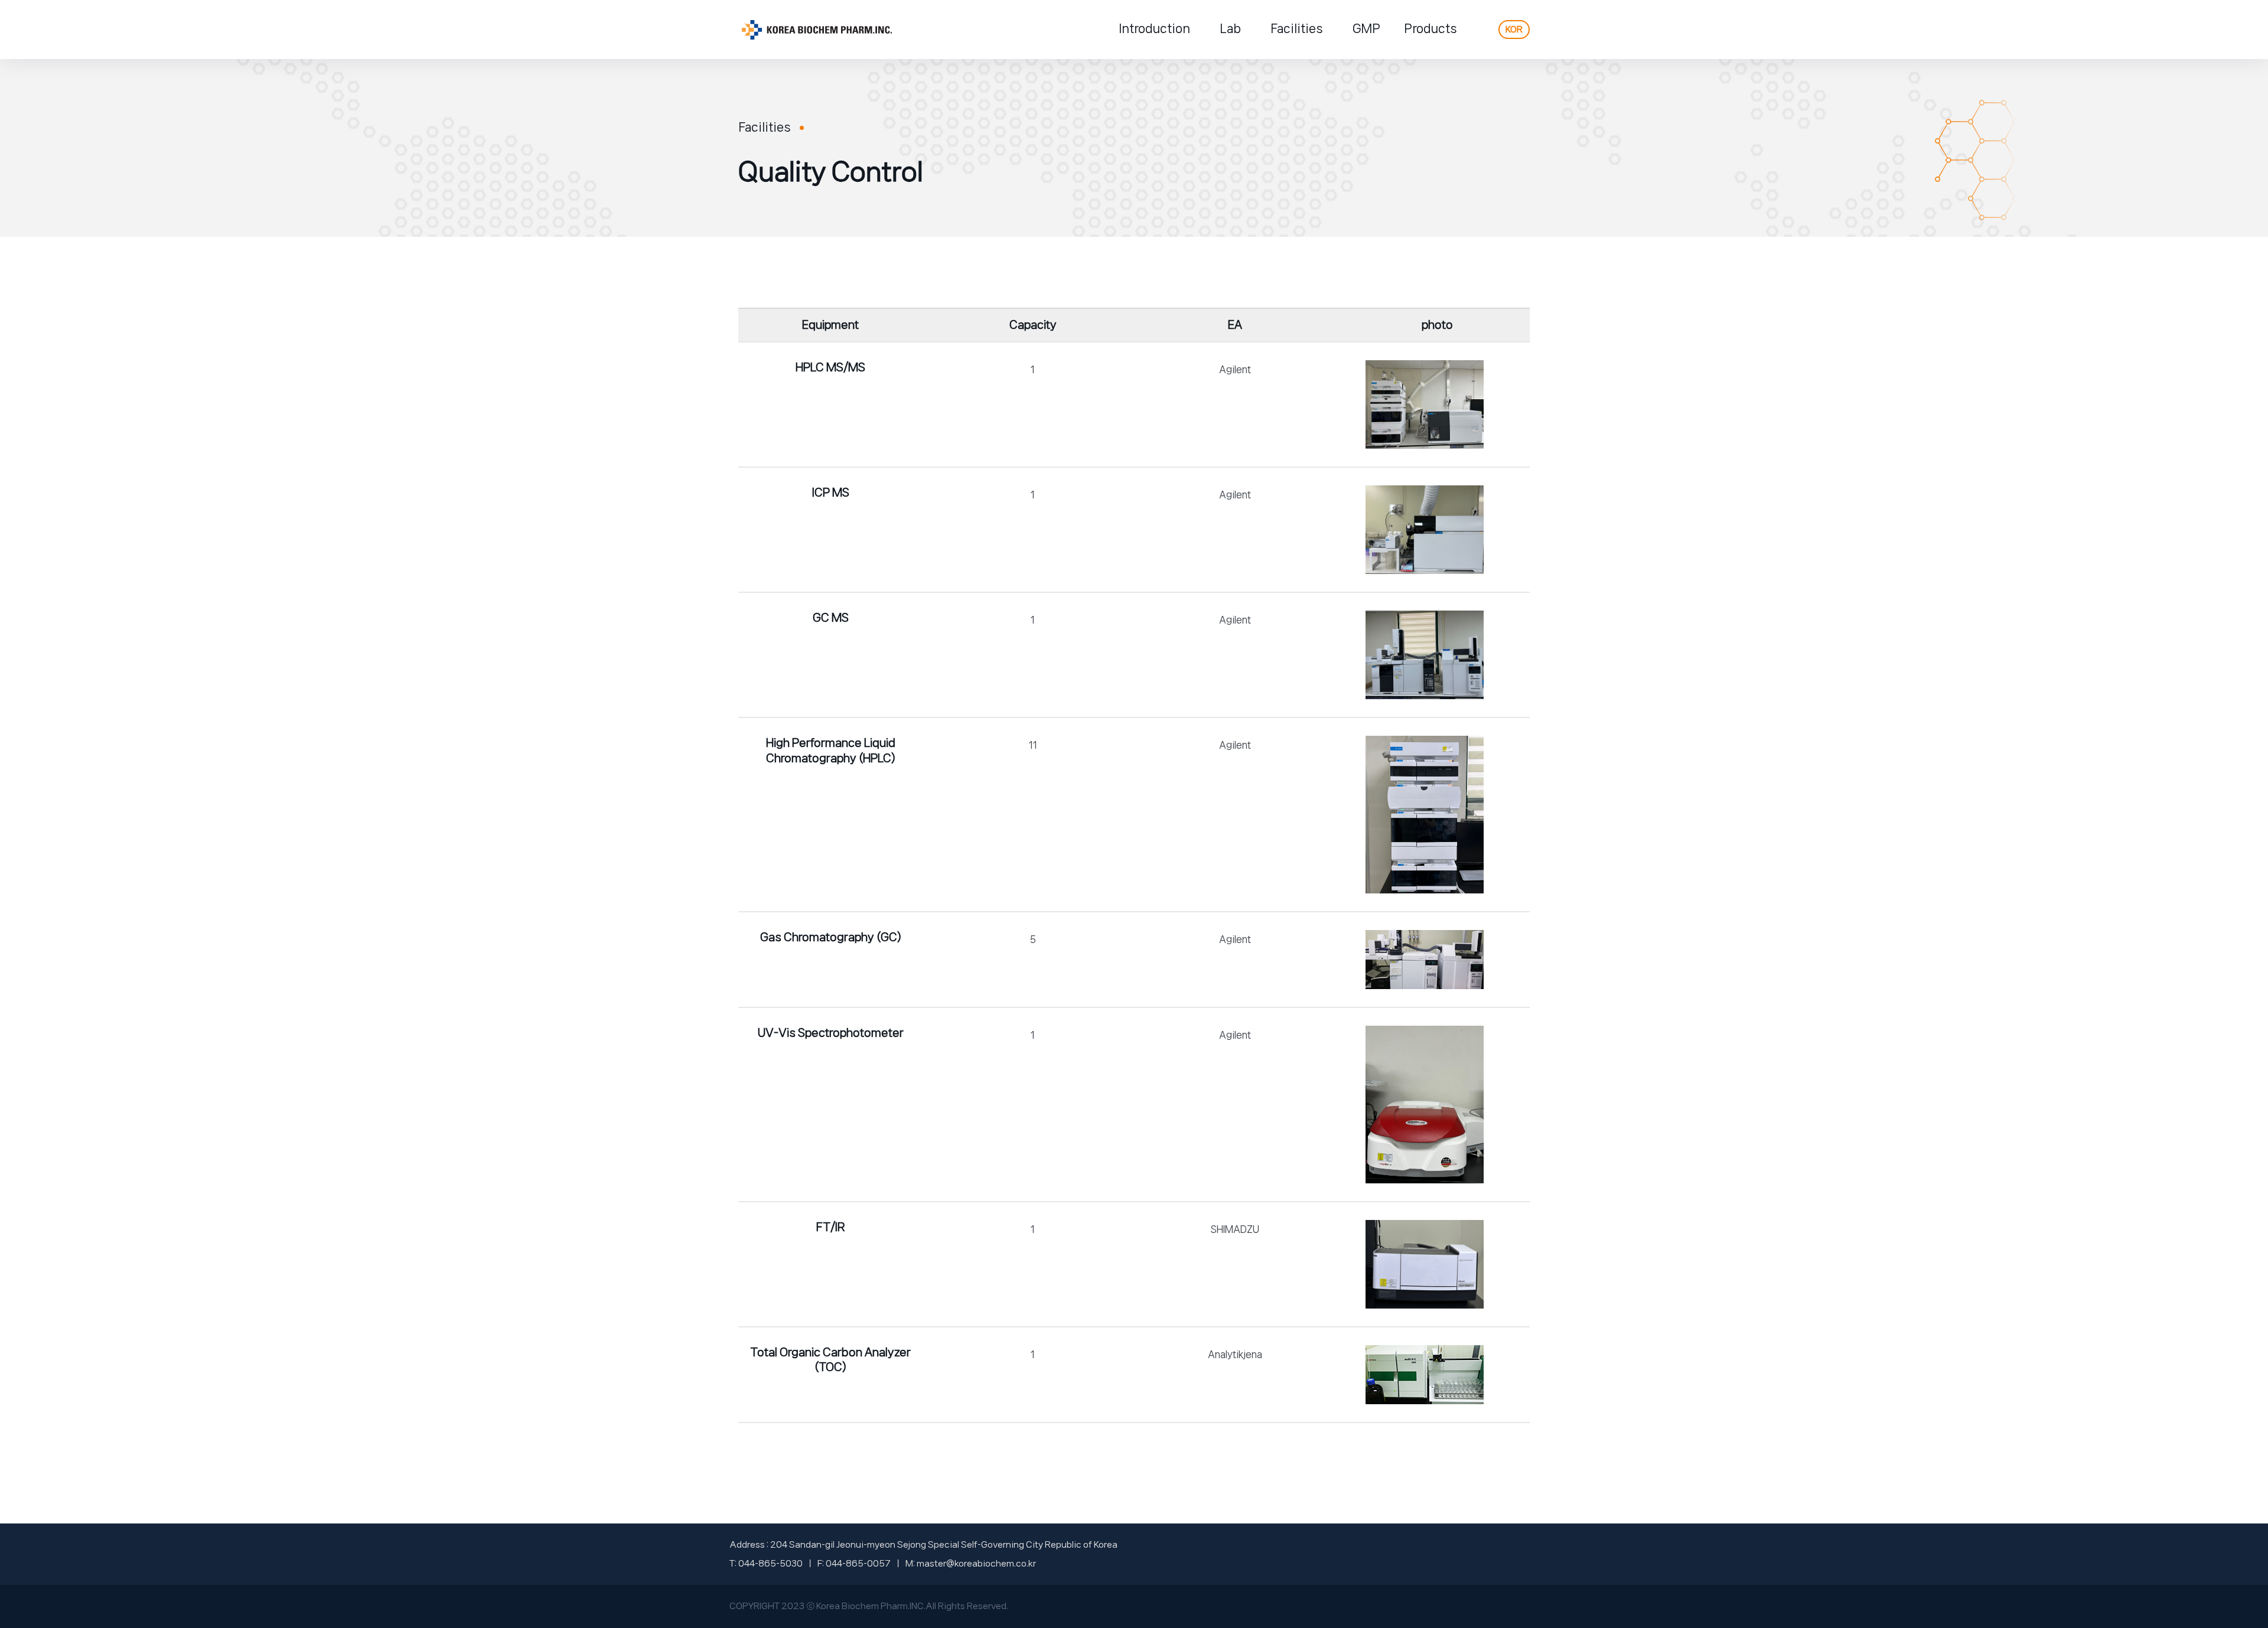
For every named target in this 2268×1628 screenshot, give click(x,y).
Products (1430, 29)
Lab (1230, 29)
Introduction (1154, 29)
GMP (1366, 29)
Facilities (1297, 29)
